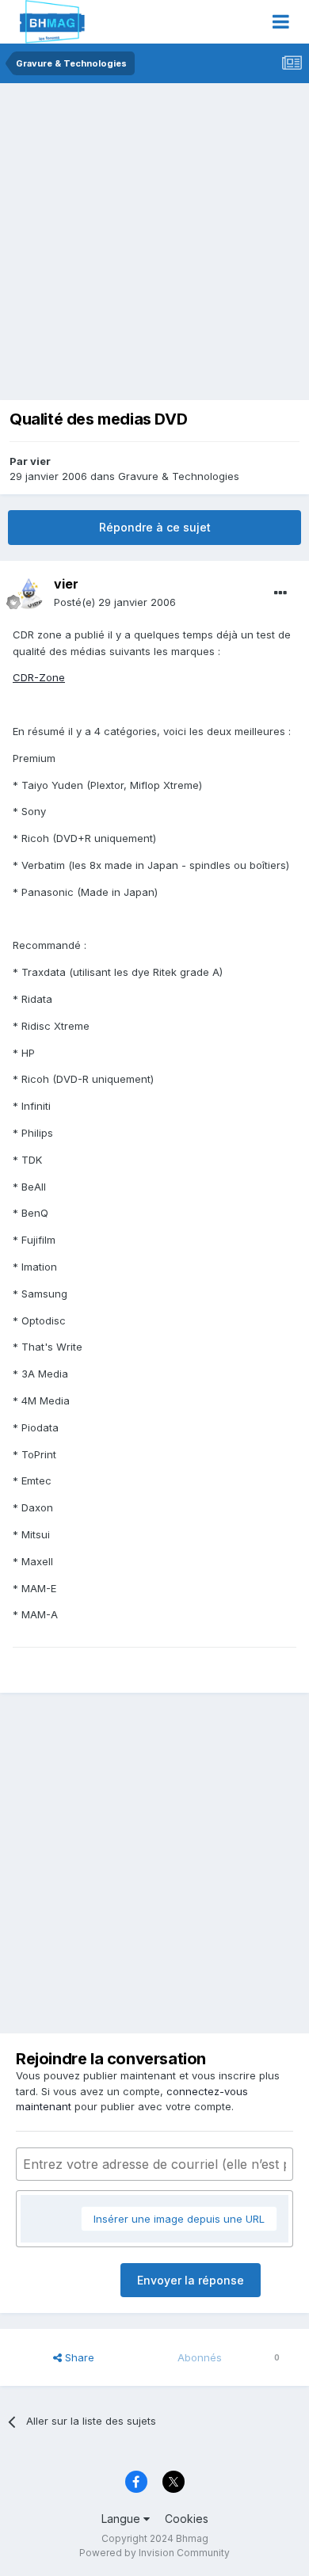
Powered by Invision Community (154, 2553)
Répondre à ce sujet (155, 527)
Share (78, 2357)
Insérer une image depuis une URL (179, 2219)
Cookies (187, 2519)
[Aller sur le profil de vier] (29, 593)
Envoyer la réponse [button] (191, 2280)
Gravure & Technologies (179, 476)
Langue (122, 2519)
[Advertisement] (154, 246)
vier (40, 461)
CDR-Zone (39, 677)
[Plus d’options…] (280, 593)
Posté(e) (115, 602)
